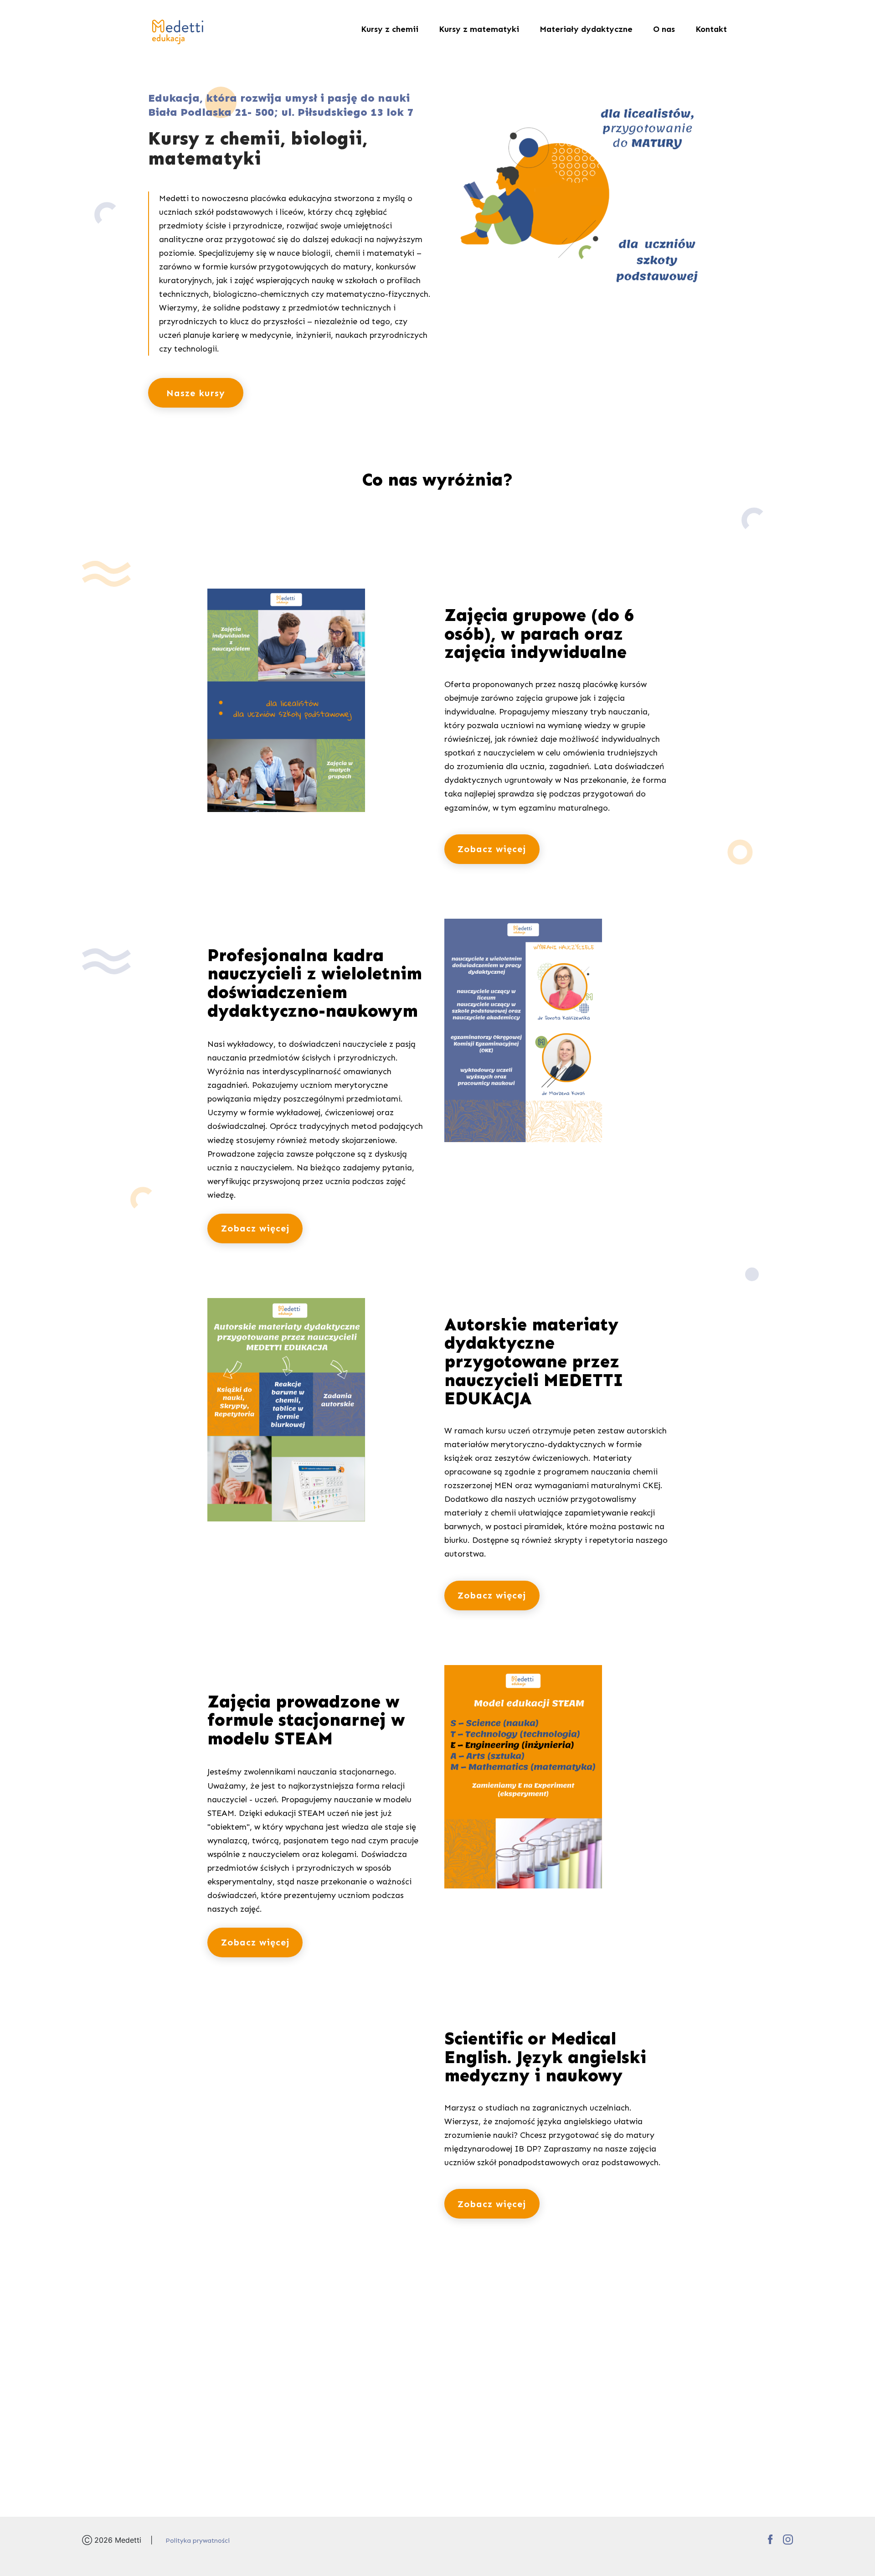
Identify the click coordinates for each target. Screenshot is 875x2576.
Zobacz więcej (492, 849)
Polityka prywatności (198, 2541)
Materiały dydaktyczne (586, 29)
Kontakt (711, 29)
